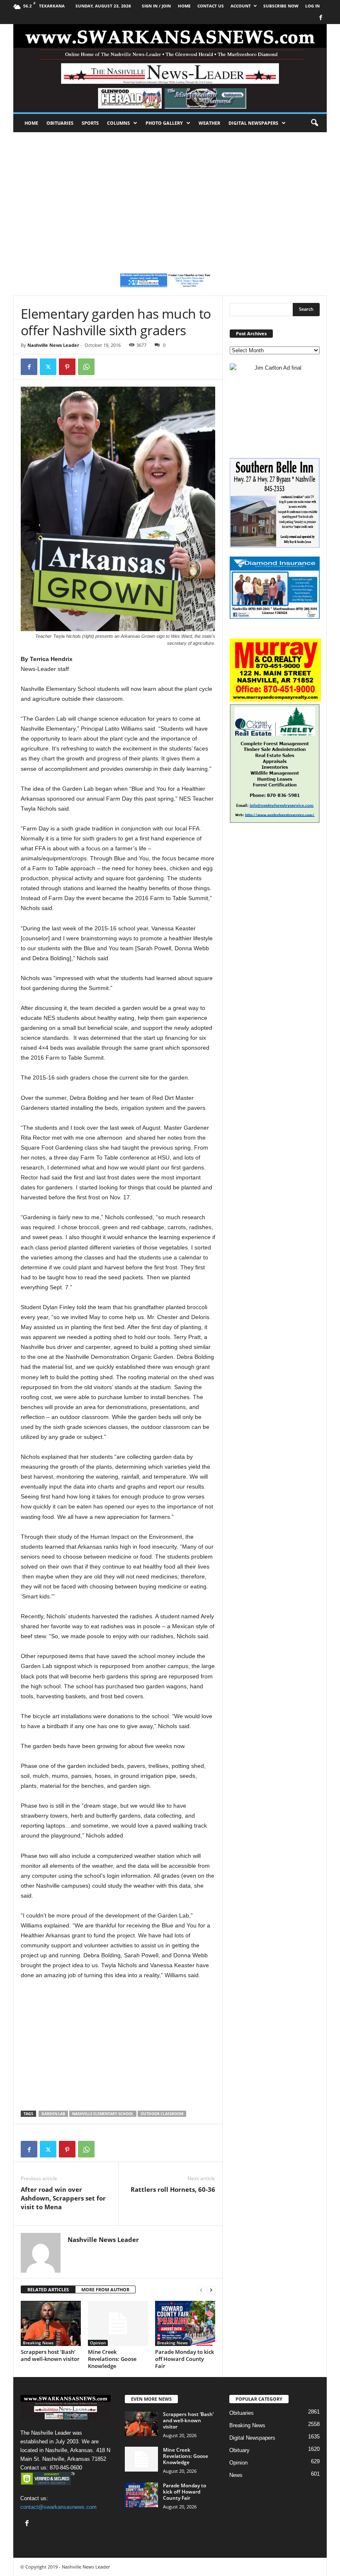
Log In (312, 6)
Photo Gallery (164, 123)
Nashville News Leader (53, 345)
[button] (314, 123)
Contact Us (211, 6)
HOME (184, 6)
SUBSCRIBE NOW (281, 6)
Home (31, 123)
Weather (209, 123)
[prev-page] (201, 2290)
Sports (90, 123)
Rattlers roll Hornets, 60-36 (173, 2189)
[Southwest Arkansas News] (170, 68)
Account (241, 6)
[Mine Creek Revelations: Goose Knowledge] (118, 2323)
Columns (118, 123)
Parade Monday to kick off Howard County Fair (185, 2359)
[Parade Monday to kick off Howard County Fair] (185, 2323)
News (236, 2475)
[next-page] (211, 2290)
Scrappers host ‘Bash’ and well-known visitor (50, 2355)
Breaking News (38, 2343)
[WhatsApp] (86, 367)
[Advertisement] (170, 194)
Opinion (98, 2343)
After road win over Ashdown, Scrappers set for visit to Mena (63, 2198)
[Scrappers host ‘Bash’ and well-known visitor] (51, 2323)
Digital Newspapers (253, 123)
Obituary (239, 2450)
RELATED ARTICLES (48, 2289)
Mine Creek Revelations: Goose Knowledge (112, 2359)
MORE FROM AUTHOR (105, 2289)
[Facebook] (321, 18)
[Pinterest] (67, 367)
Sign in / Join (156, 6)
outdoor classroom (162, 2114)
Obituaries (60, 123)
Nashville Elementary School (103, 2114)
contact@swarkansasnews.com (58, 2507)
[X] (48, 367)
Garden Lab (53, 2114)
